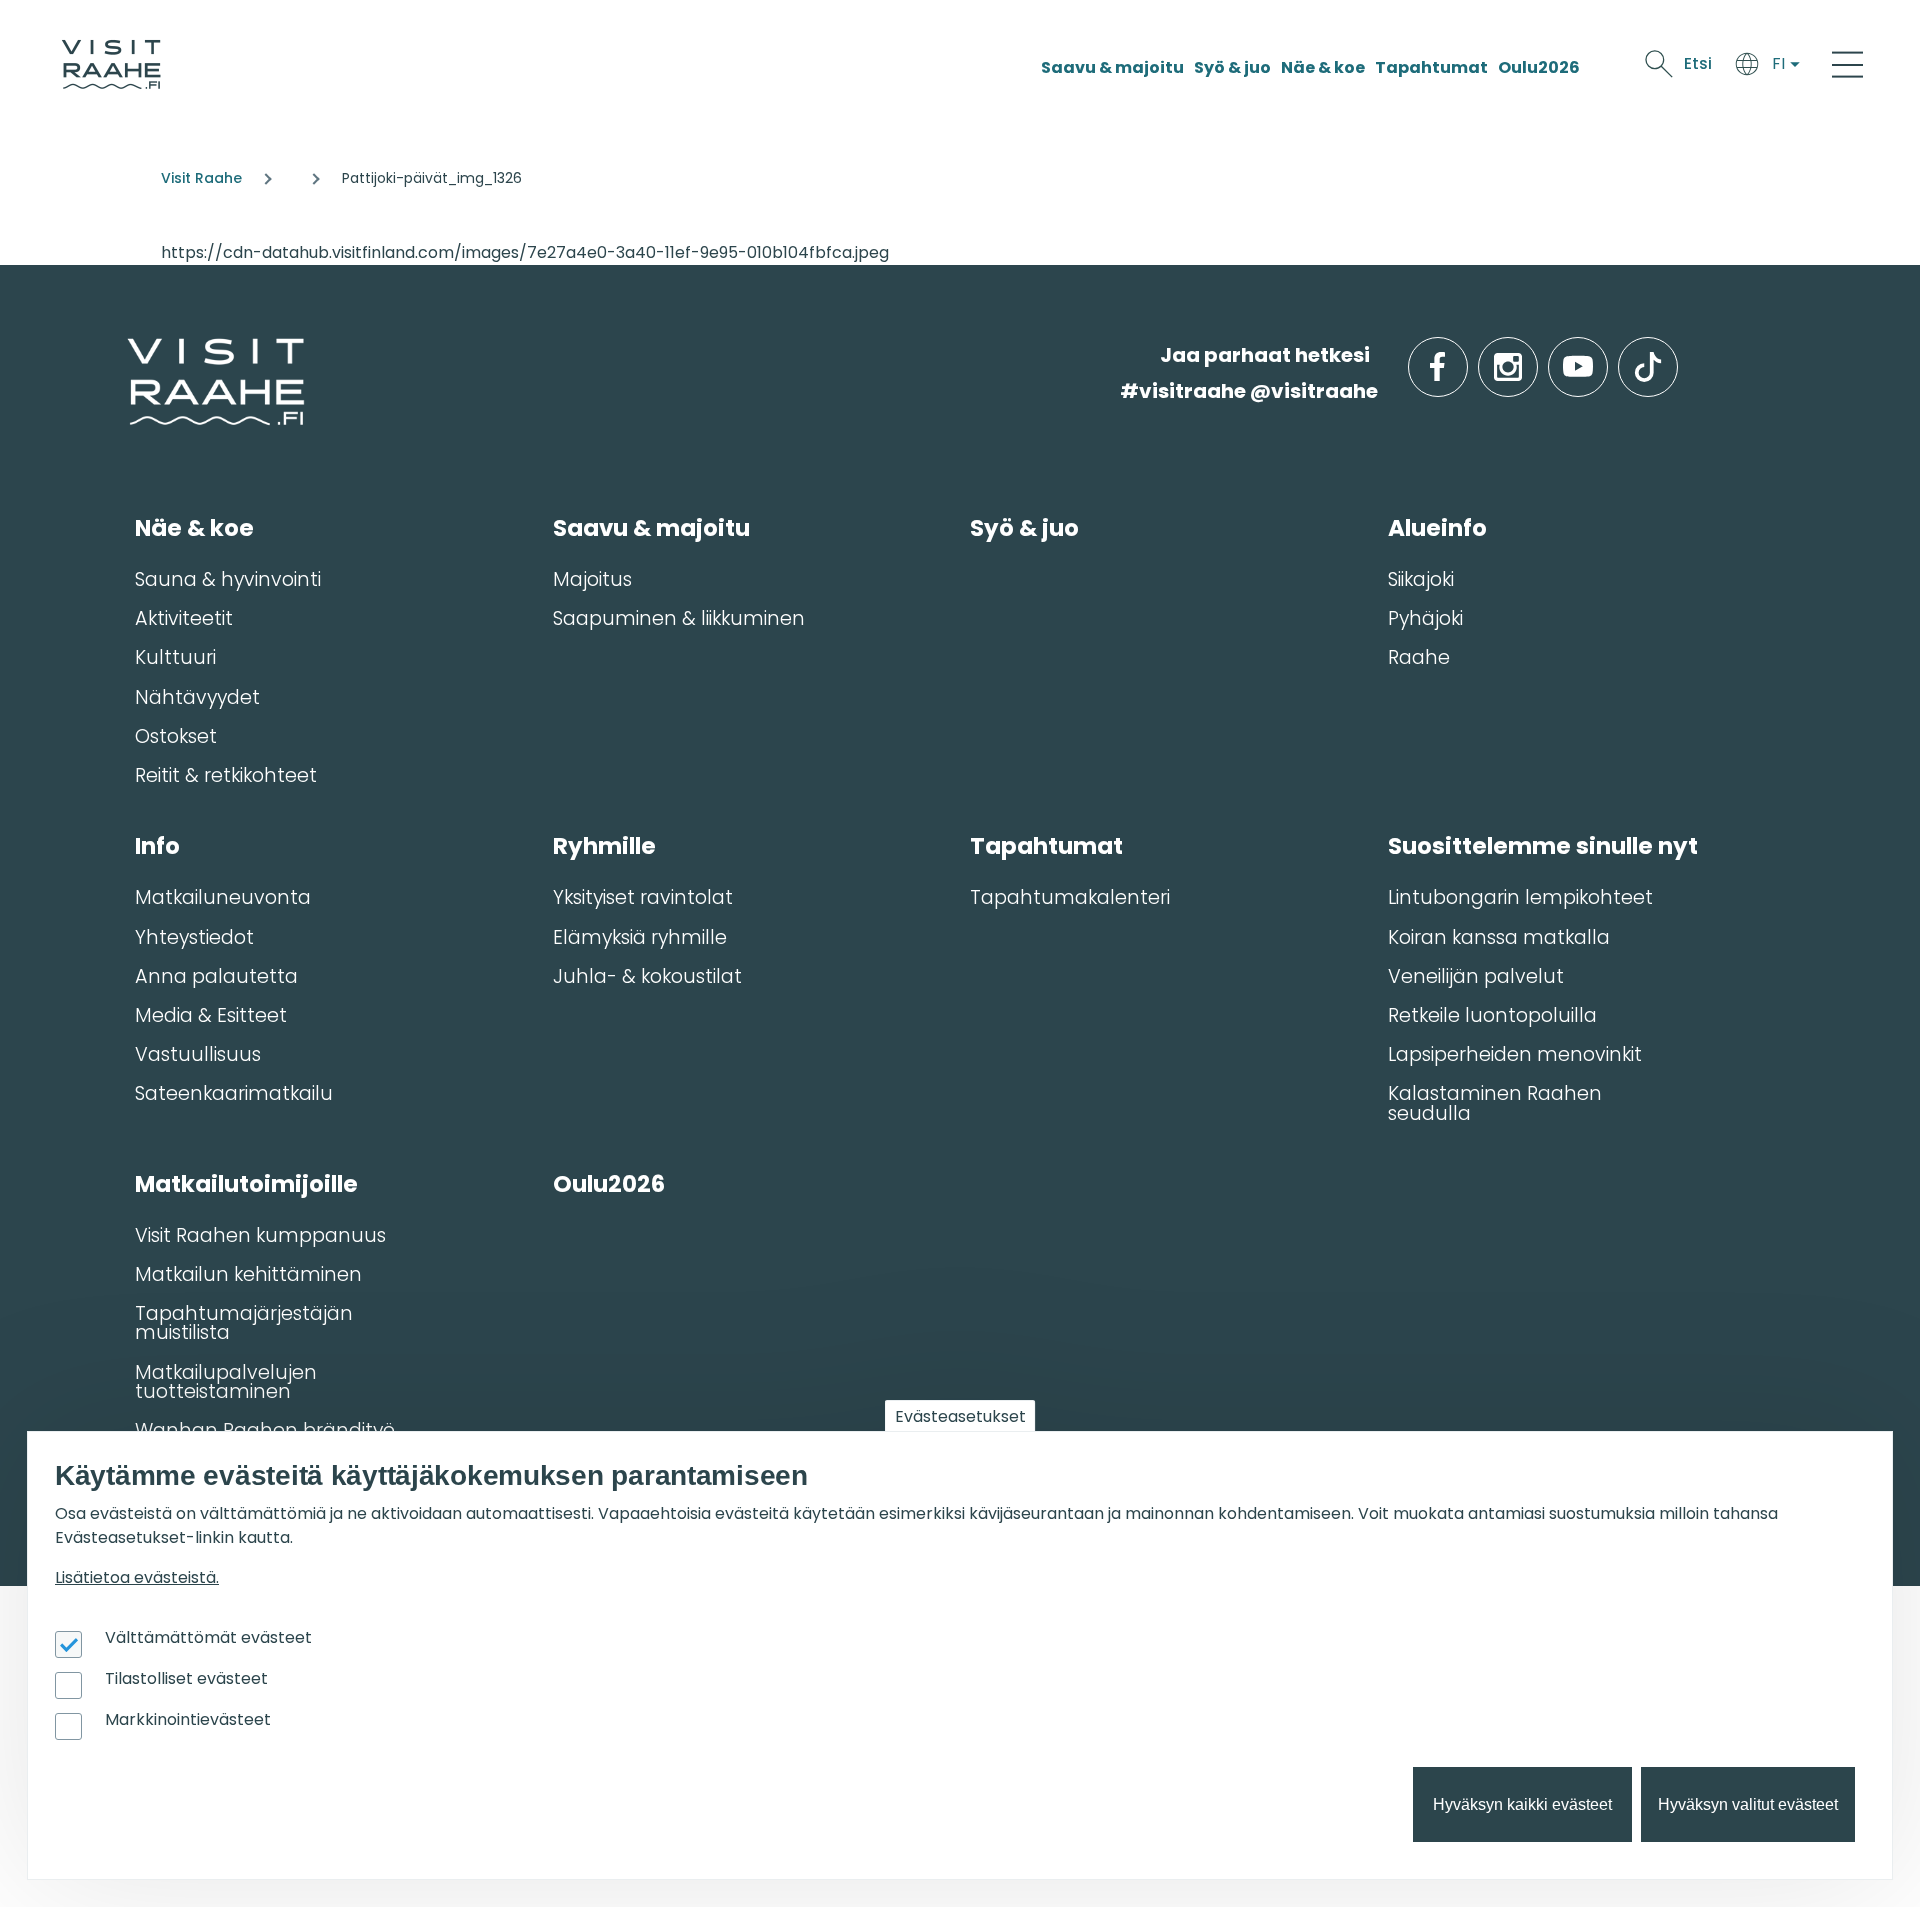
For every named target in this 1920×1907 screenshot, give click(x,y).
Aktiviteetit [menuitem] (184, 618)
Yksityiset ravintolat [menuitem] (643, 897)
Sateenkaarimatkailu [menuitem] (234, 1093)
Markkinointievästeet (188, 1719)
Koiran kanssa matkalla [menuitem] (1499, 937)
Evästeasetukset (960, 1416)
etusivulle (129, 354)
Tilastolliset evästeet (186, 1678)
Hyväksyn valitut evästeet (1748, 1804)
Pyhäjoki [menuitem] (1425, 618)
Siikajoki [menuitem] (1421, 579)
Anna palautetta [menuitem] (216, 976)
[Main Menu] (1847, 64)
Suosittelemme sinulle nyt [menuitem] (1543, 846)
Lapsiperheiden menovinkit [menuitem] (1515, 1054)
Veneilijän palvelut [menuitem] (1476, 976)
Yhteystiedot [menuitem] (194, 937)
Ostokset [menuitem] (176, 736)
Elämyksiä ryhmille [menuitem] (640, 937)
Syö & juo (1232, 67)
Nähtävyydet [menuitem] (197, 697)
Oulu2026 (1539, 67)
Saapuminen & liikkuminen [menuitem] (679, 618)
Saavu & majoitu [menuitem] (651, 528)
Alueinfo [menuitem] (1437, 528)
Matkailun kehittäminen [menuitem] (248, 1274)
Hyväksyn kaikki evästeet (1522, 1804)
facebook (1463, 355)
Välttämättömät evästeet (208, 1637)
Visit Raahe (201, 178)
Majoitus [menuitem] (592, 579)
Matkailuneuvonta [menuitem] (223, 897)
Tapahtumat (1431, 67)
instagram (1534, 355)
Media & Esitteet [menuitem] (211, 1015)
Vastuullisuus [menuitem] (198, 1054)
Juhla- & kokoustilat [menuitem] (647, 976)
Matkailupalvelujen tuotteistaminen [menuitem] (226, 1382)
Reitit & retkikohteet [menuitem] (226, 775)
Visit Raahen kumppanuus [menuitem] (260, 1235)
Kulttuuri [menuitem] (175, 657)
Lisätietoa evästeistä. (137, 1577)
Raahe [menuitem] (1419, 657)
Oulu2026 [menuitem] (609, 1184)
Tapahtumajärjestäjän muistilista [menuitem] (244, 1323)
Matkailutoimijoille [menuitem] (246, 1184)
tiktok (1675, 355)
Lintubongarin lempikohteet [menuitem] (1520, 897)
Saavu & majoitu (1112, 67)
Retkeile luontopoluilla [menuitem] (1492, 1015)
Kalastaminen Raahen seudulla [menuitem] (1495, 1103)
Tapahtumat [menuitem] (1046, 846)
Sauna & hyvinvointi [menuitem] (228, 579)
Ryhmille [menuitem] (604, 846)
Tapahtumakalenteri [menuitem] (1070, 897)
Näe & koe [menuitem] (194, 528)
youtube (1604, 355)
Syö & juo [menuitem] (1024, 528)
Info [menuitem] (157, 846)
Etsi (1698, 63)
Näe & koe (1323, 67)
